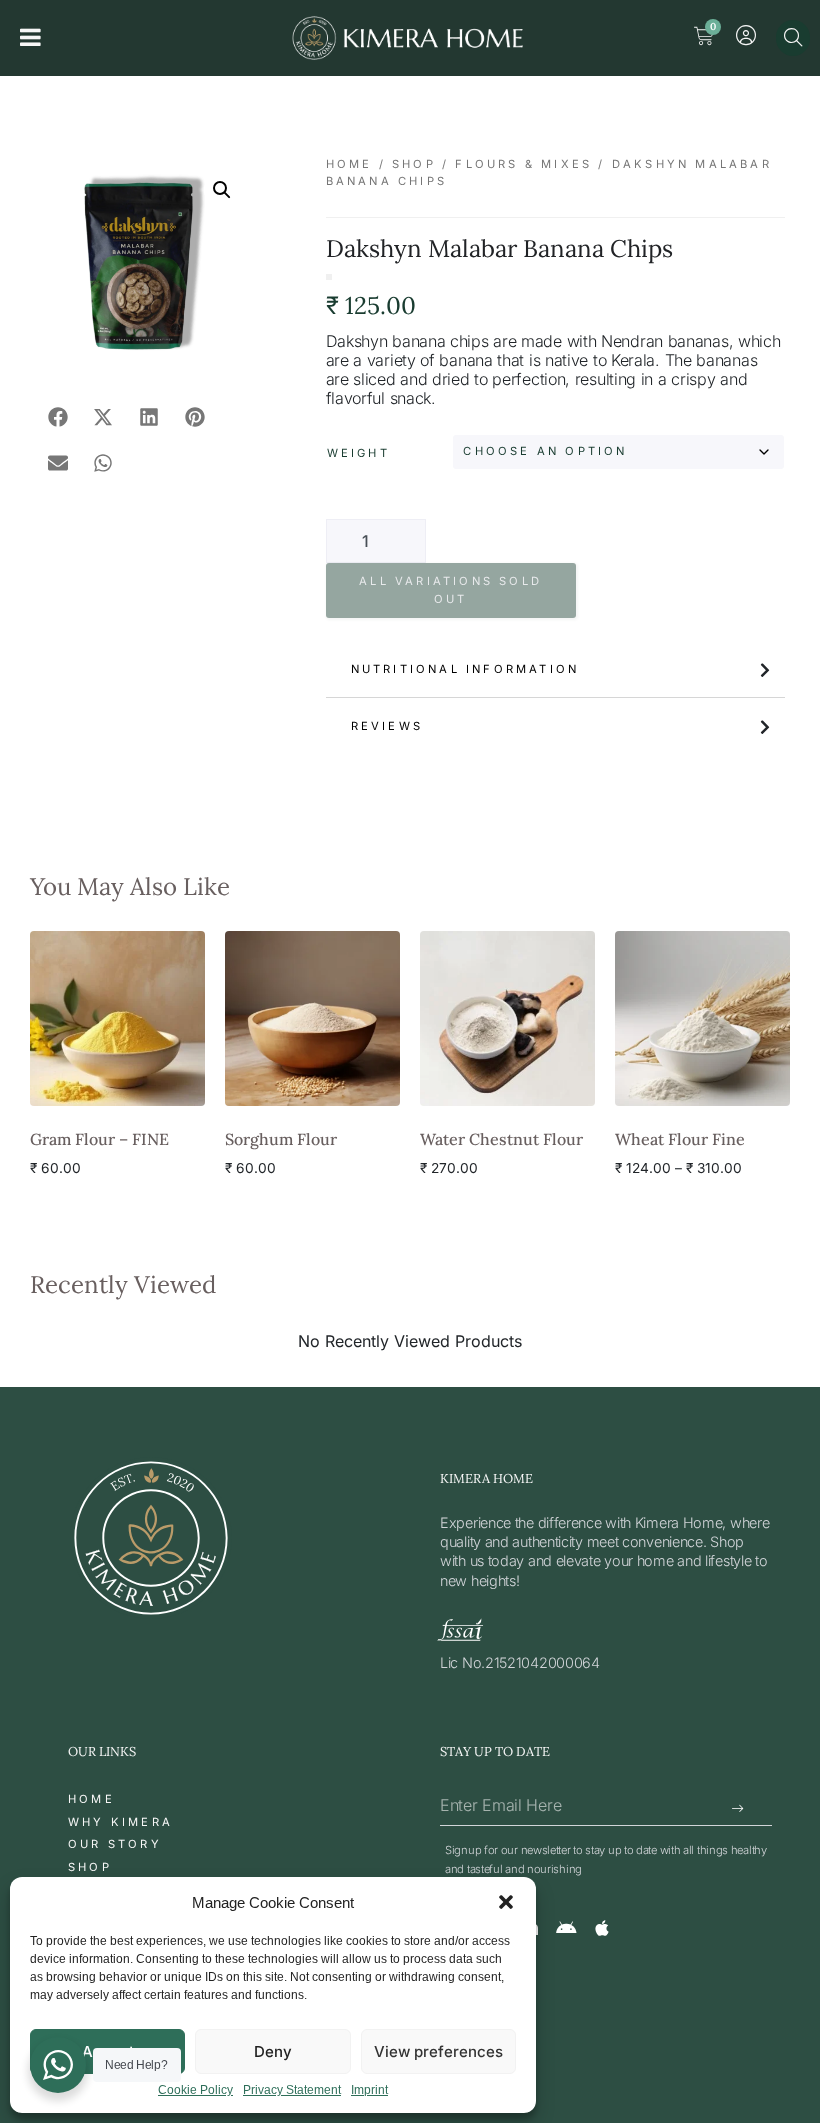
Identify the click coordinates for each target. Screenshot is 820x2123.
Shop (414, 164)
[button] (506, 1902)
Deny (273, 2051)
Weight (358, 453)
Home (349, 164)
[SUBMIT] (739, 1809)
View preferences (438, 2051)
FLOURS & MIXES (523, 164)
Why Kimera (120, 1822)
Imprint (369, 2090)
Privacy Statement (292, 2090)
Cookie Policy (195, 2090)
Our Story (115, 1844)
